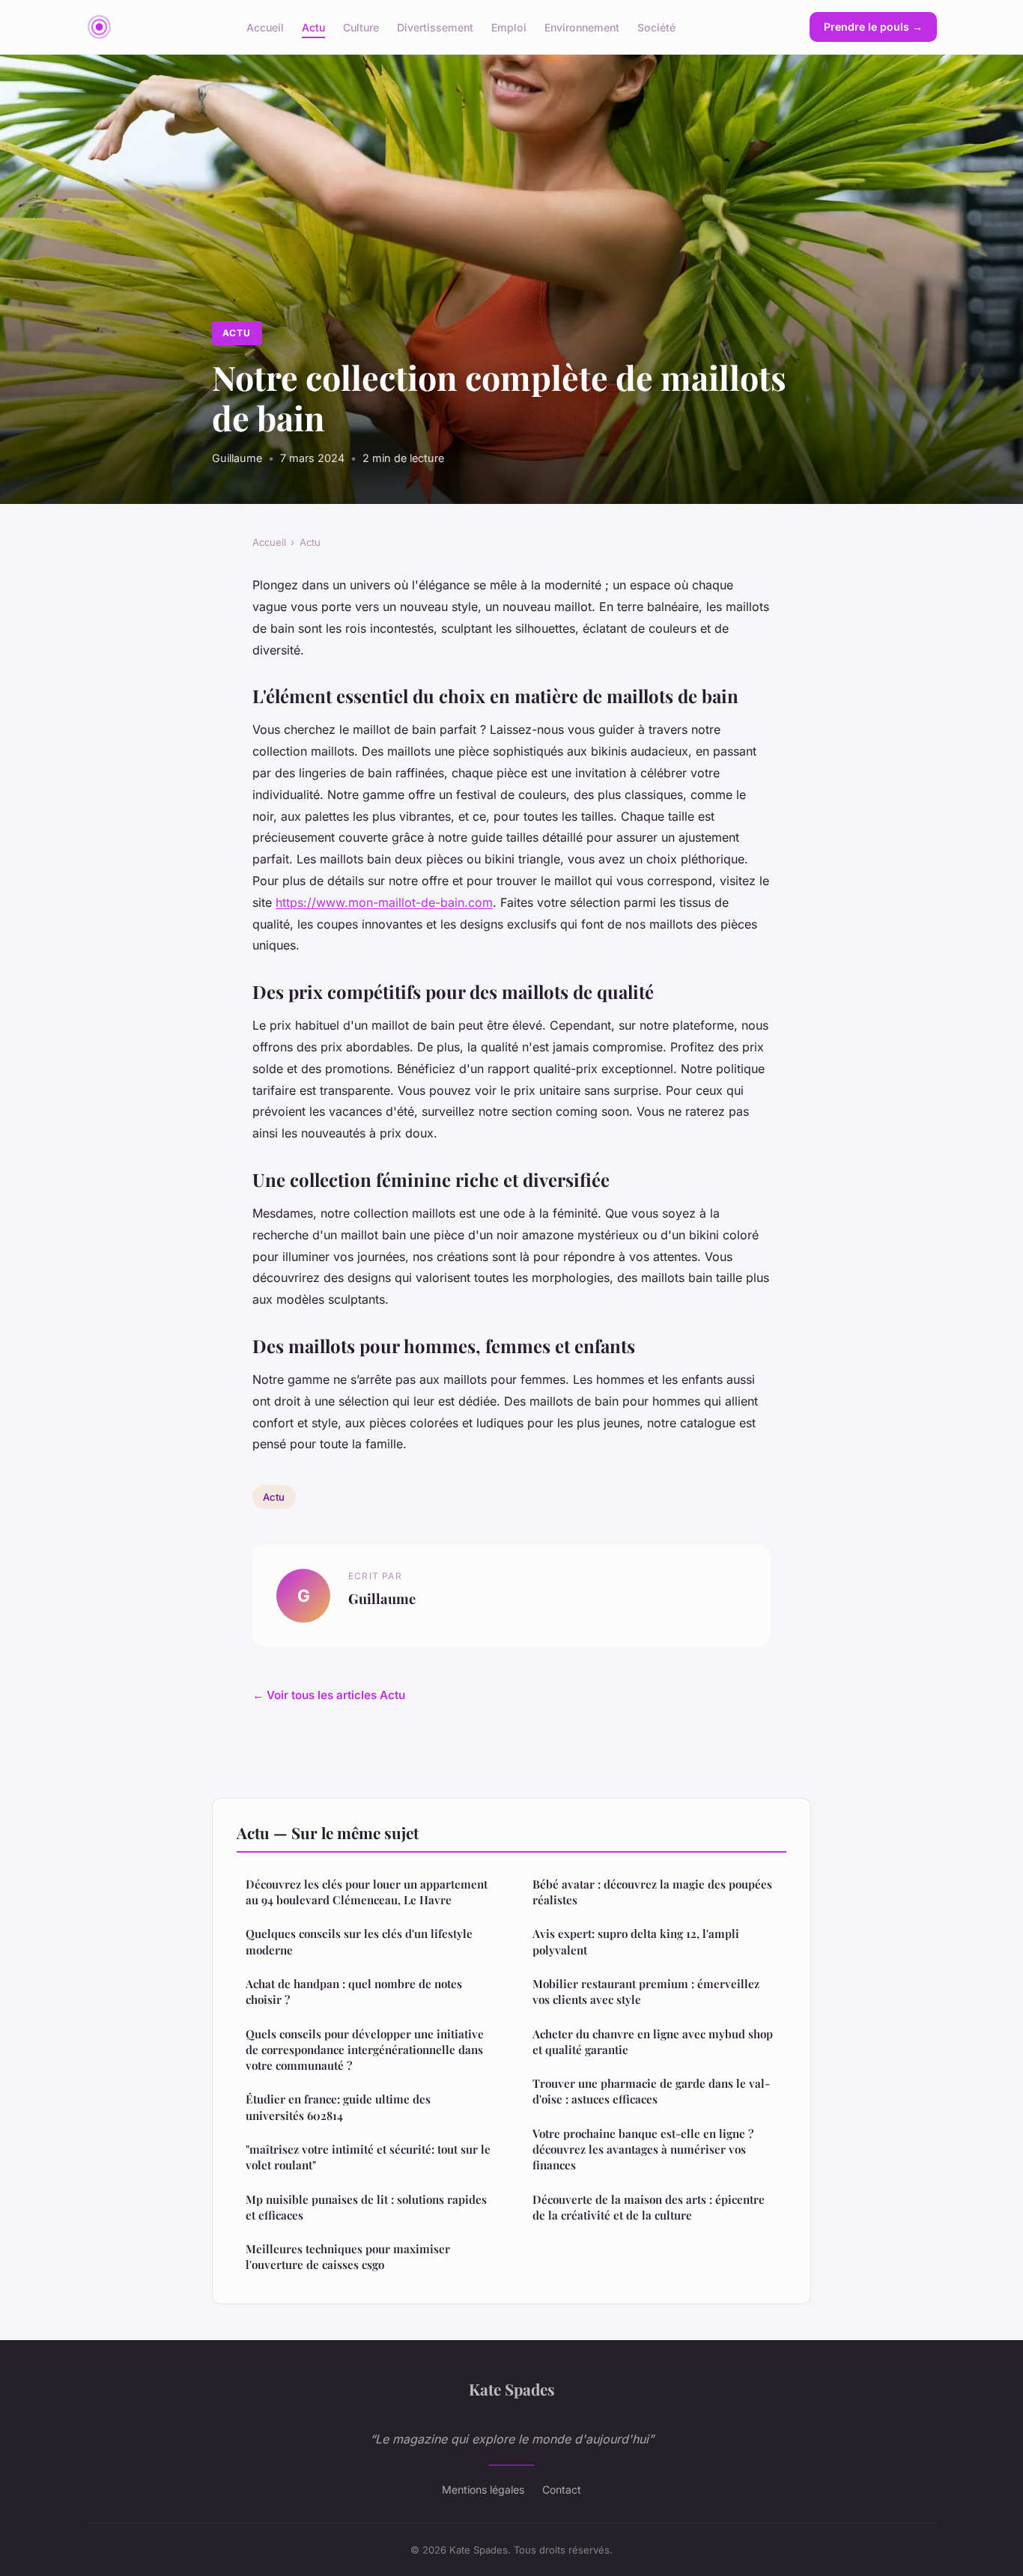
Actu (313, 27)
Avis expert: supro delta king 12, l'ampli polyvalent (636, 1941)
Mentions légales (483, 2490)
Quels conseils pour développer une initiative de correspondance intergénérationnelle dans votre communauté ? (365, 2050)
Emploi (509, 27)
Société (656, 27)
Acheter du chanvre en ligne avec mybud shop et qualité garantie (653, 2042)
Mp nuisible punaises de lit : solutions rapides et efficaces (366, 2207)
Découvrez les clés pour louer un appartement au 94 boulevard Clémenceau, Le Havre (367, 1892)
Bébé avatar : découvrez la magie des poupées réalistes (652, 1892)
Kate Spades (512, 2389)
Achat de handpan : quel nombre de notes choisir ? (354, 1992)
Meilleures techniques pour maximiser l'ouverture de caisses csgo (348, 2257)
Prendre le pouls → (873, 27)
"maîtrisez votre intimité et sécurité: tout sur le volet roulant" (368, 2157)
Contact (562, 2490)
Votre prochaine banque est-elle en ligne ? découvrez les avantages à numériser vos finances (643, 2150)
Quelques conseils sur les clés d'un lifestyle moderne (359, 1941)
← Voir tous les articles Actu (329, 1695)
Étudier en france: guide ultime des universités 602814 (338, 2107)
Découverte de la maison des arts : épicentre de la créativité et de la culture (649, 2207)
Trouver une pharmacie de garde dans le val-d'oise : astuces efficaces (651, 2091)
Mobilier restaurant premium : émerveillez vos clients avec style (646, 1992)
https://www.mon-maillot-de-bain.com (384, 902)
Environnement (582, 27)
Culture (361, 27)
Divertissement (435, 27)
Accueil (265, 27)
